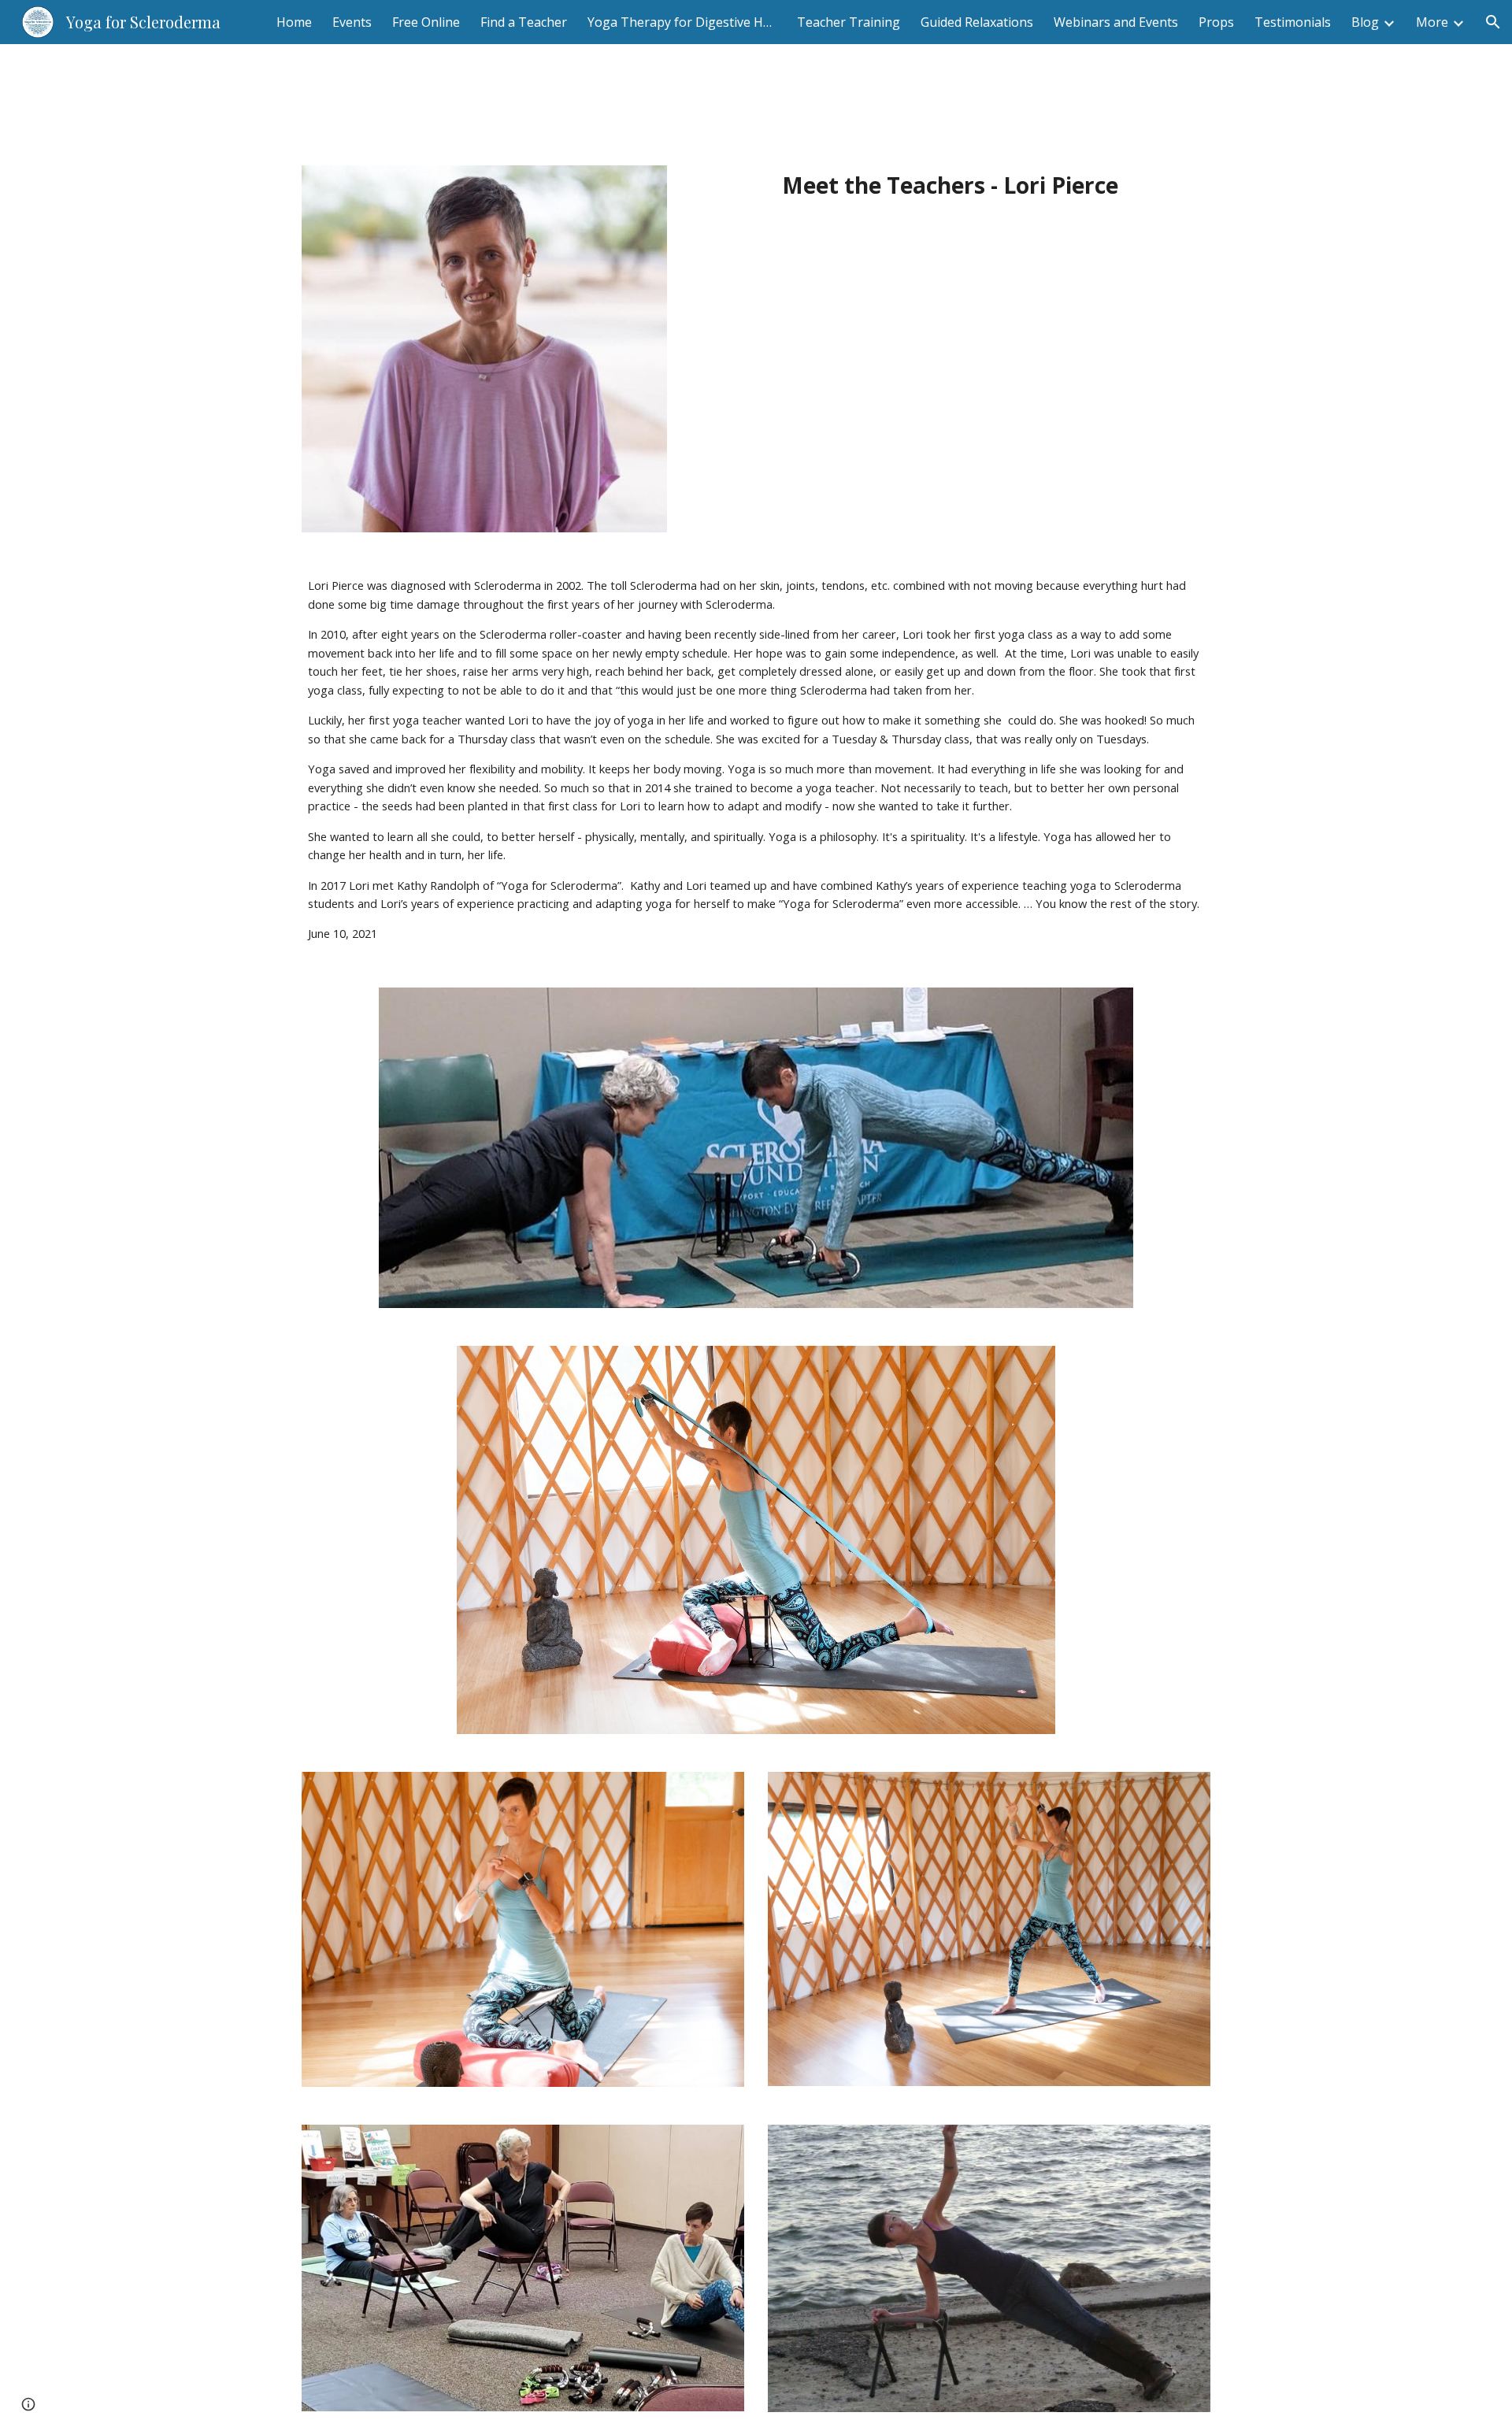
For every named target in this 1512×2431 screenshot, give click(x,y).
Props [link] (1216, 22)
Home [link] (294, 22)
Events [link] (352, 22)
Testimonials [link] (1293, 22)
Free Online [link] (426, 22)
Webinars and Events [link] (1116, 22)
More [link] (1432, 22)
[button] (1493, 22)
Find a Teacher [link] (524, 22)
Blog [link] (1365, 22)
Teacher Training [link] (849, 22)
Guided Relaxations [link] (977, 22)
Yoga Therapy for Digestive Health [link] (682, 22)
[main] (950, 185)
